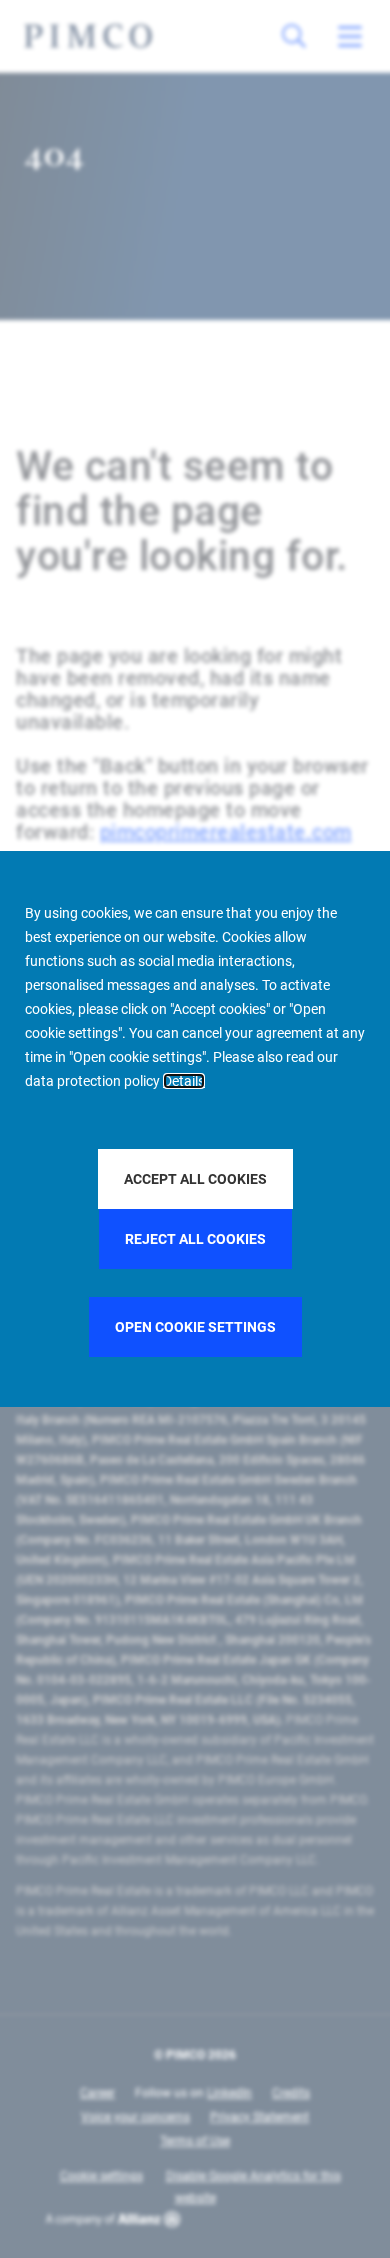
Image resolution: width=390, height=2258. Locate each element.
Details (184, 1081)
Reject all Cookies (195, 1239)
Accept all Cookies (195, 1179)
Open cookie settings (195, 1327)
